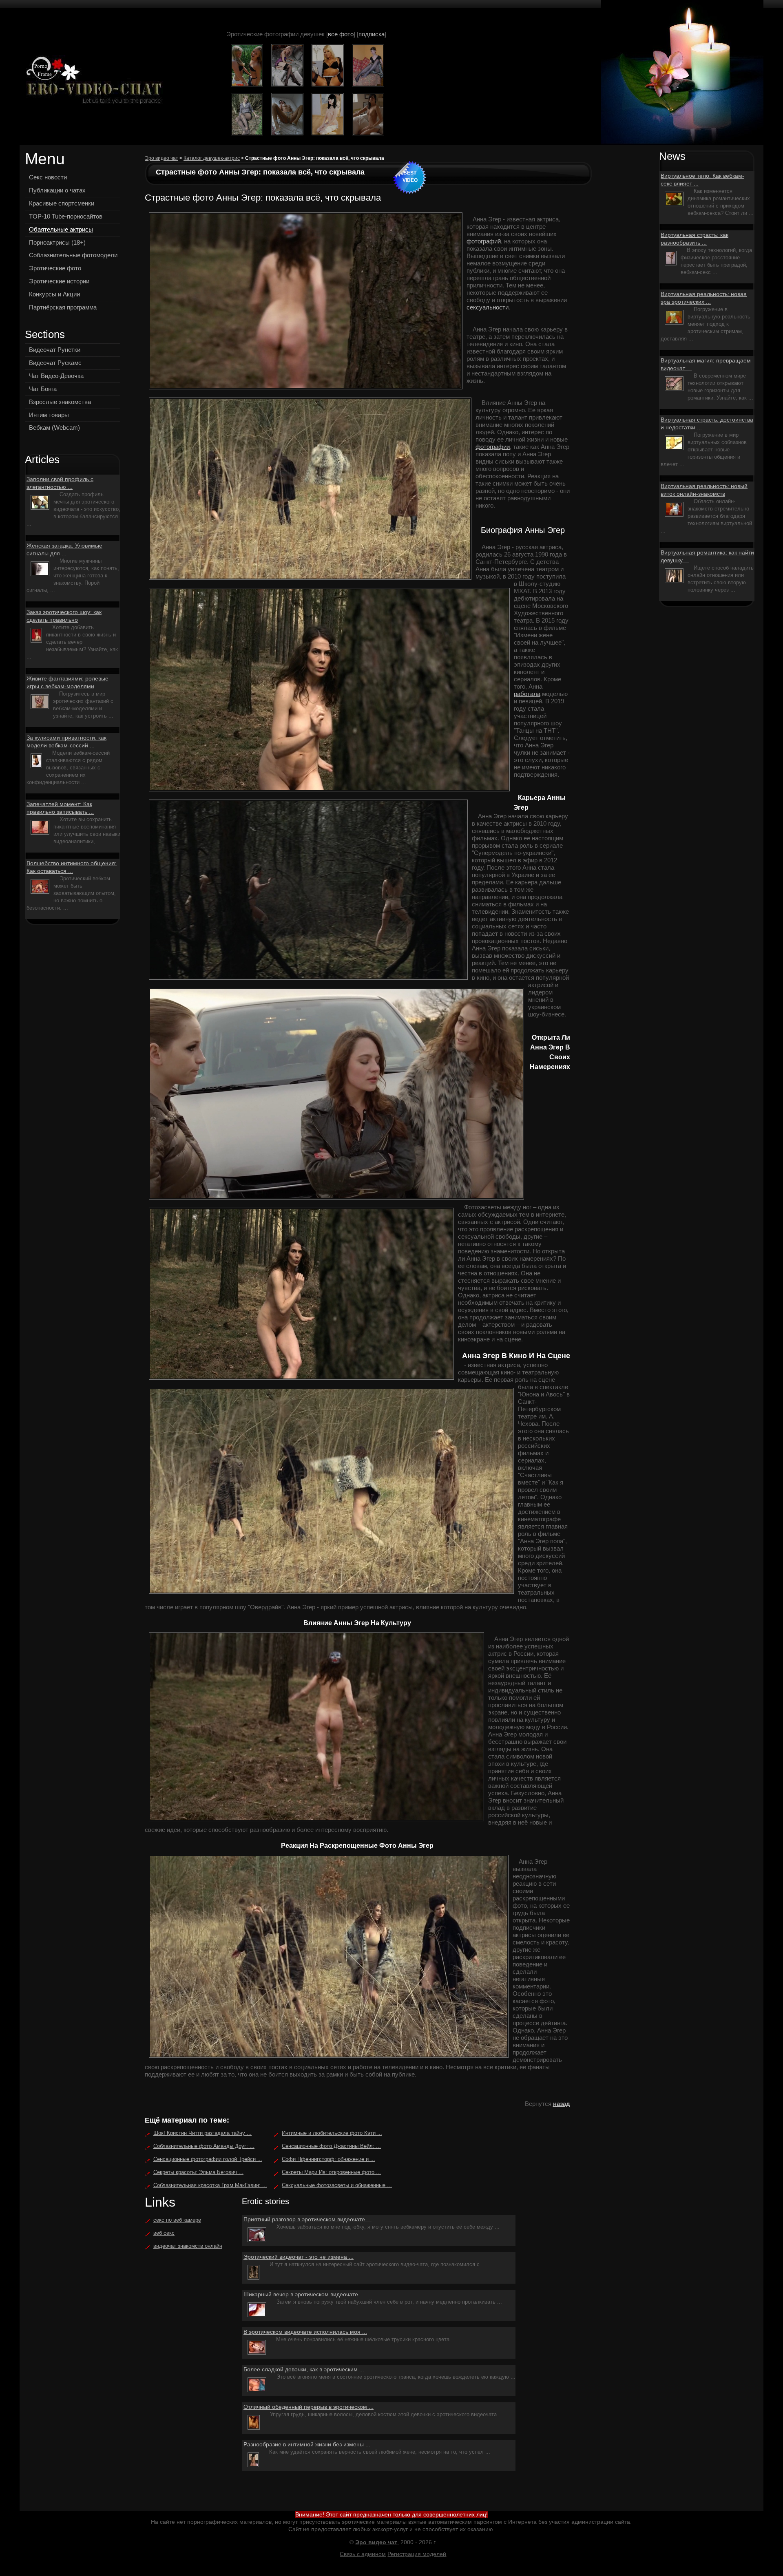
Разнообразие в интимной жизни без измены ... (307, 2444)
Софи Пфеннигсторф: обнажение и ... (328, 2159)
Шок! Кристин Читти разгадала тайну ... (202, 2133)
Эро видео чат (161, 158)
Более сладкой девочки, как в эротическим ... (304, 2369)
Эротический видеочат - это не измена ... (299, 2257)
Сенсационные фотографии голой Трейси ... (208, 2159)
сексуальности (488, 307)
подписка (372, 34)
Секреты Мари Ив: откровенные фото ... (331, 2172)
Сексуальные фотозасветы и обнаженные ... (337, 2185)
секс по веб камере (177, 2220)
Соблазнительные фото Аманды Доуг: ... (204, 2146)
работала (527, 694)
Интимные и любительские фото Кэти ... (332, 2133)
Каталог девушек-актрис (212, 158)
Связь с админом (363, 2554)
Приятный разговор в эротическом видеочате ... (307, 2219)
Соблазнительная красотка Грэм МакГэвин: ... (210, 2185)
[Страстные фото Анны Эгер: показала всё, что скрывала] (92, 81)
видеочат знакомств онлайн (188, 2246)
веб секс (164, 2233)
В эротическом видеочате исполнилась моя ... (305, 2332)
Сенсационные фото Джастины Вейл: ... (331, 2146)
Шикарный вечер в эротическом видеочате (301, 2294)
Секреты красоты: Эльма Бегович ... (198, 2172)
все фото (341, 34)
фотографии (493, 447)
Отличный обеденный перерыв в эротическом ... (309, 2407)
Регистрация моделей (417, 2554)
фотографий (484, 241)
